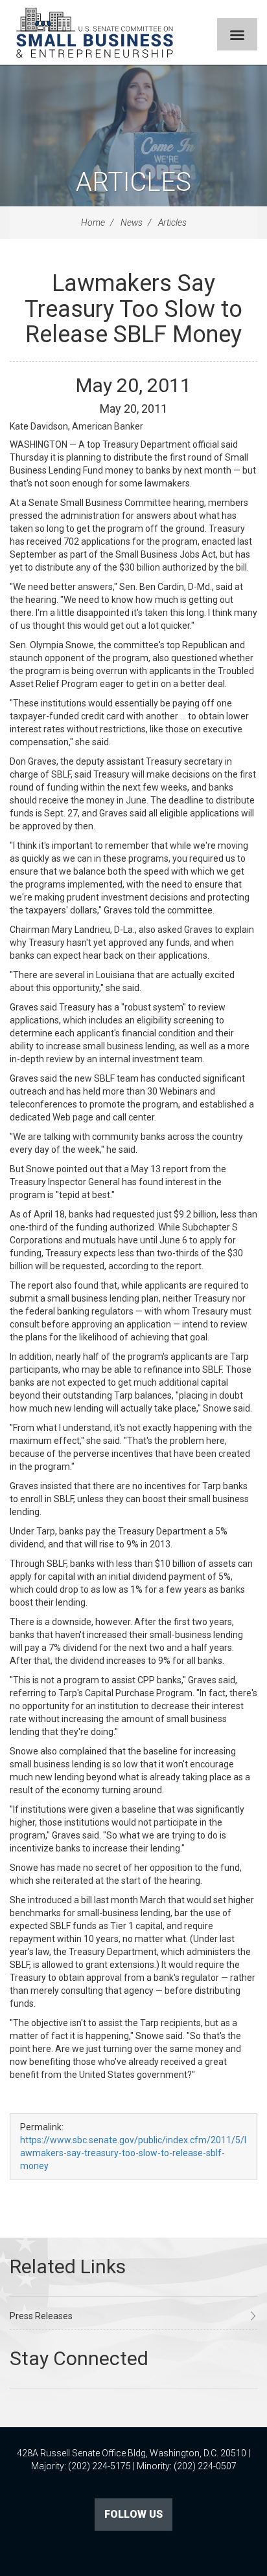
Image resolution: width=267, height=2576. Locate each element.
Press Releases (41, 2316)
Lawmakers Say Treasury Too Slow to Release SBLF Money (133, 309)
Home (93, 223)
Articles (133, 182)
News (132, 223)
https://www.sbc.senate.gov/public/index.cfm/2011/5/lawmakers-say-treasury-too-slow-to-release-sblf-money (133, 2153)
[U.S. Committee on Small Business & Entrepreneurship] (95, 32)
